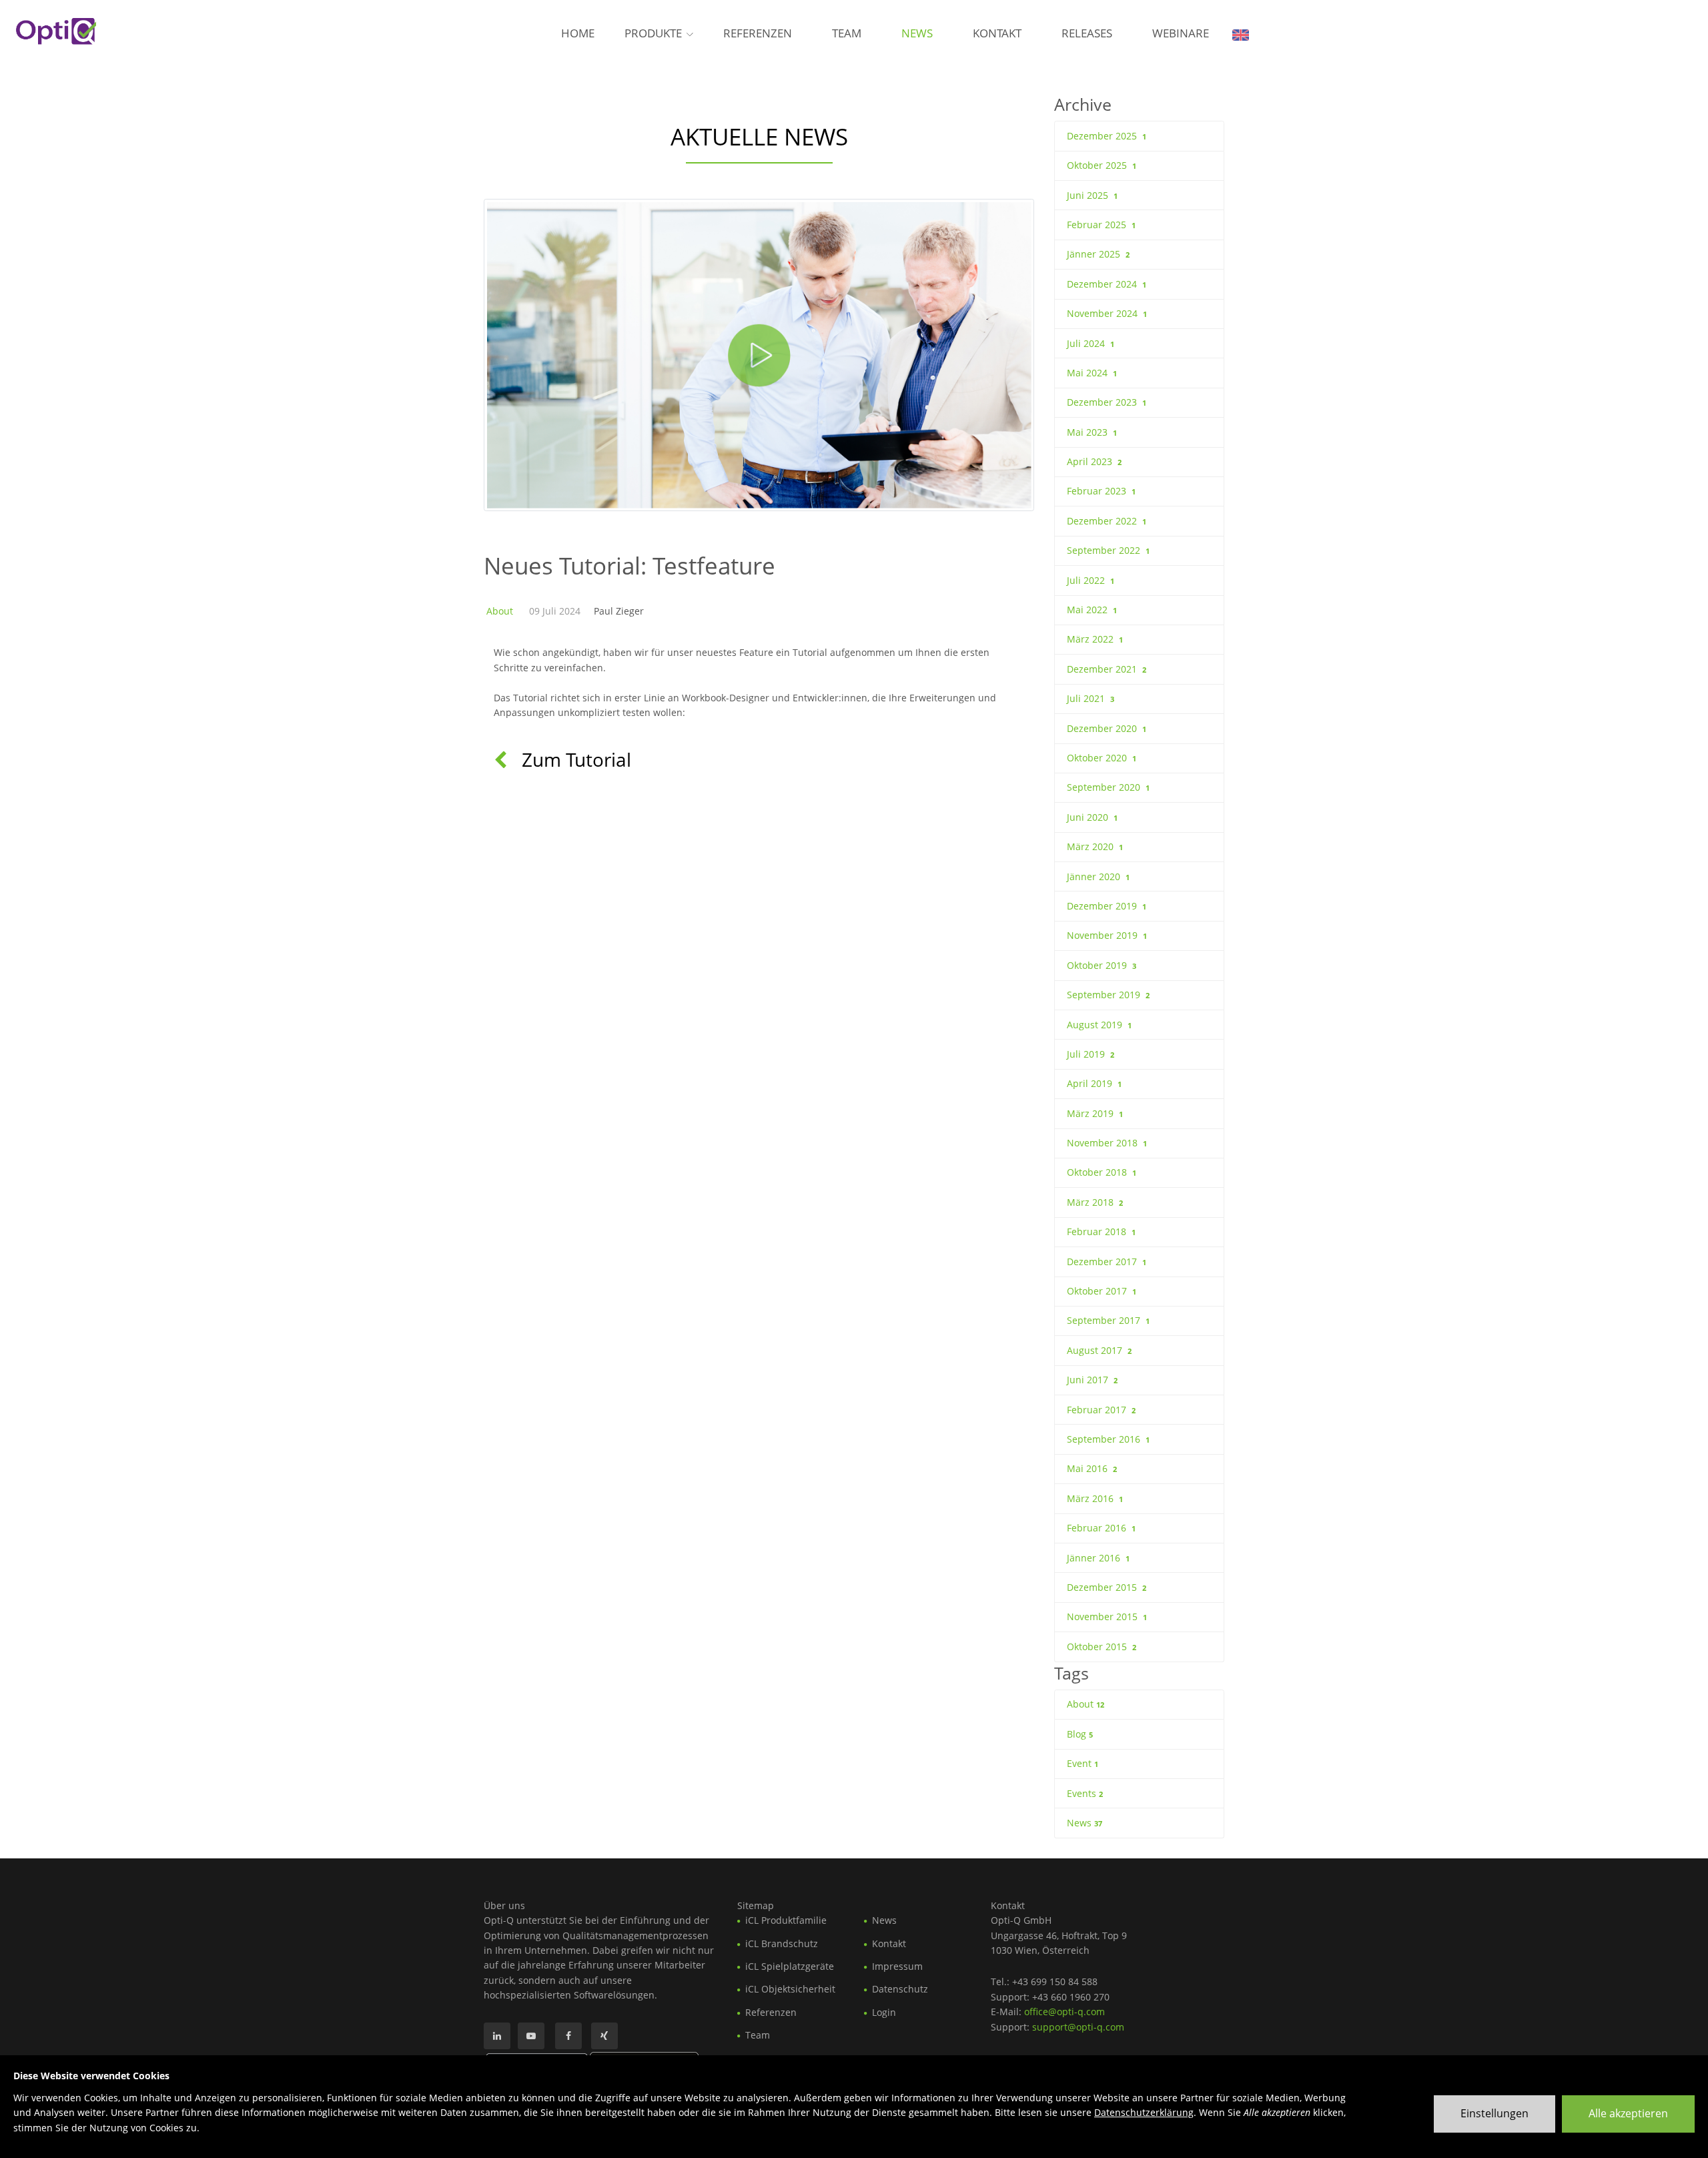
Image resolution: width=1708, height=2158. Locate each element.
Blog (1080, 1734)
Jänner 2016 (1098, 1558)
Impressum (897, 1966)
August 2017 (1099, 1350)
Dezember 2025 (1107, 136)
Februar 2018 (1101, 1231)
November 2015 (1107, 1616)
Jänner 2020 (1098, 876)
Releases (1087, 33)
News (917, 33)
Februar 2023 (1101, 491)
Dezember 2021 (1107, 669)
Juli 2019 (1091, 1054)
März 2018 (1095, 1202)
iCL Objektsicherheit (790, 1989)
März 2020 (1095, 846)
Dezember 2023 (1107, 402)
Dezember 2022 (1107, 521)
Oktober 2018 (1102, 1172)
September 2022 (1108, 550)
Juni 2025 (1092, 195)
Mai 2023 (1092, 432)
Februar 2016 (1101, 1528)
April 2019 (1094, 1083)
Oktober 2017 (1102, 1291)
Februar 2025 (1101, 225)
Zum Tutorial (574, 759)
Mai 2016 (1092, 1468)
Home (578, 33)
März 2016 (1095, 1498)
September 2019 (1108, 995)
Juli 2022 (1091, 580)
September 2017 (1108, 1320)
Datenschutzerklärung (1144, 2112)
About (500, 611)
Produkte (653, 33)
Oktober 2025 (1102, 165)
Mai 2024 (1092, 373)
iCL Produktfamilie (786, 1920)
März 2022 (1095, 639)
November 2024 (1107, 313)
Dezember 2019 (1107, 906)
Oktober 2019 (1102, 965)
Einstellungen (1494, 2113)
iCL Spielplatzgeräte (790, 1966)
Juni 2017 (1092, 1380)
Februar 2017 (1101, 1410)
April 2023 (1094, 461)
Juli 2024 (1091, 343)
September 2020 (1108, 787)
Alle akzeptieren (1628, 2113)
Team (847, 33)
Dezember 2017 (1107, 1262)
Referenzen (758, 33)
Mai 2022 (1092, 610)
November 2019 (1107, 935)
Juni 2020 (1092, 817)
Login (884, 2012)
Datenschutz (900, 1989)
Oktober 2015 (1102, 1647)
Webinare (1181, 33)
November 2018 (1107, 1143)
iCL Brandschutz (782, 1943)
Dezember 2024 (1107, 284)
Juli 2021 (1091, 698)
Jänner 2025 (1098, 254)
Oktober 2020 (1102, 758)
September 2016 (1108, 1439)
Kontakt (997, 33)
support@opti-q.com (1078, 2027)
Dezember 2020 (1107, 728)
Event (1083, 1763)
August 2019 (1099, 1025)
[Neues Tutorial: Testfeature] (759, 355)
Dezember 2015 (1107, 1587)
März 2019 (1095, 1113)
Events (1085, 1793)
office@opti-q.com (1064, 2012)
